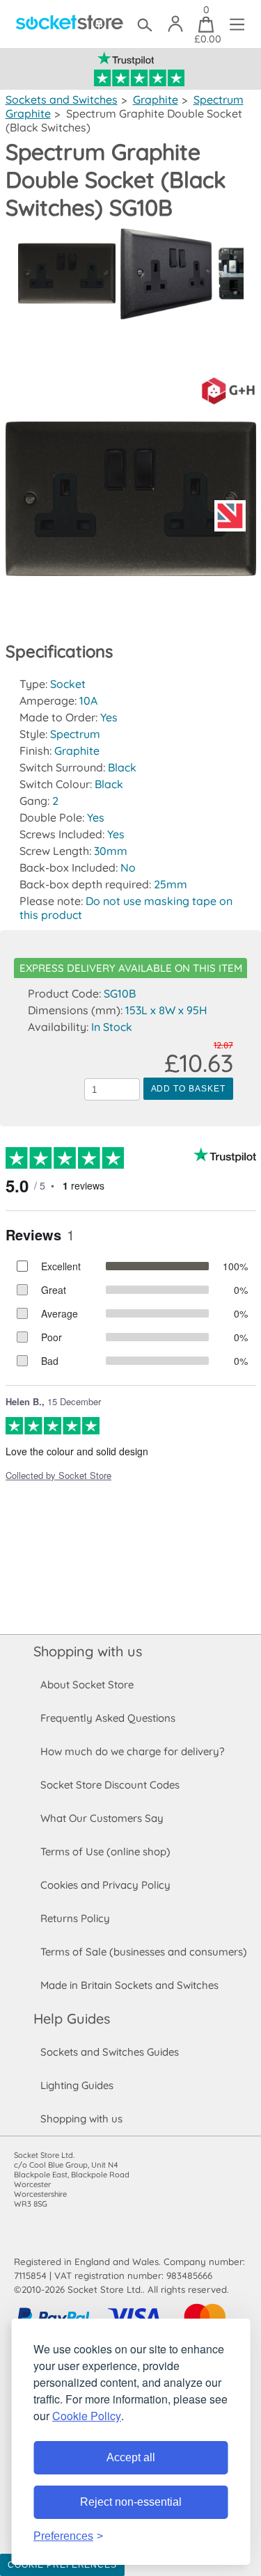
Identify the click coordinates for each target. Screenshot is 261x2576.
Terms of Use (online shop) (105, 1851)
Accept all (131, 2457)
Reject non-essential (131, 2502)
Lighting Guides (77, 2085)
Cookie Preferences (62, 2565)
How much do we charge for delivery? (132, 1751)
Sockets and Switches (62, 99)
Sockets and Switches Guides (110, 2052)
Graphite (156, 99)
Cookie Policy (87, 2416)
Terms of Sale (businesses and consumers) (144, 1952)
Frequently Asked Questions (108, 1718)
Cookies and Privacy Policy (105, 1885)
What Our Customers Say (102, 1818)
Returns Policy (75, 1918)
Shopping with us (88, 1651)
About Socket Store (87, 1685)
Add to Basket (188, 1089)
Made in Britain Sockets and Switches (129, 1985)
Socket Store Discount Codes (110, 1785)
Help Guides (72, 2018)
